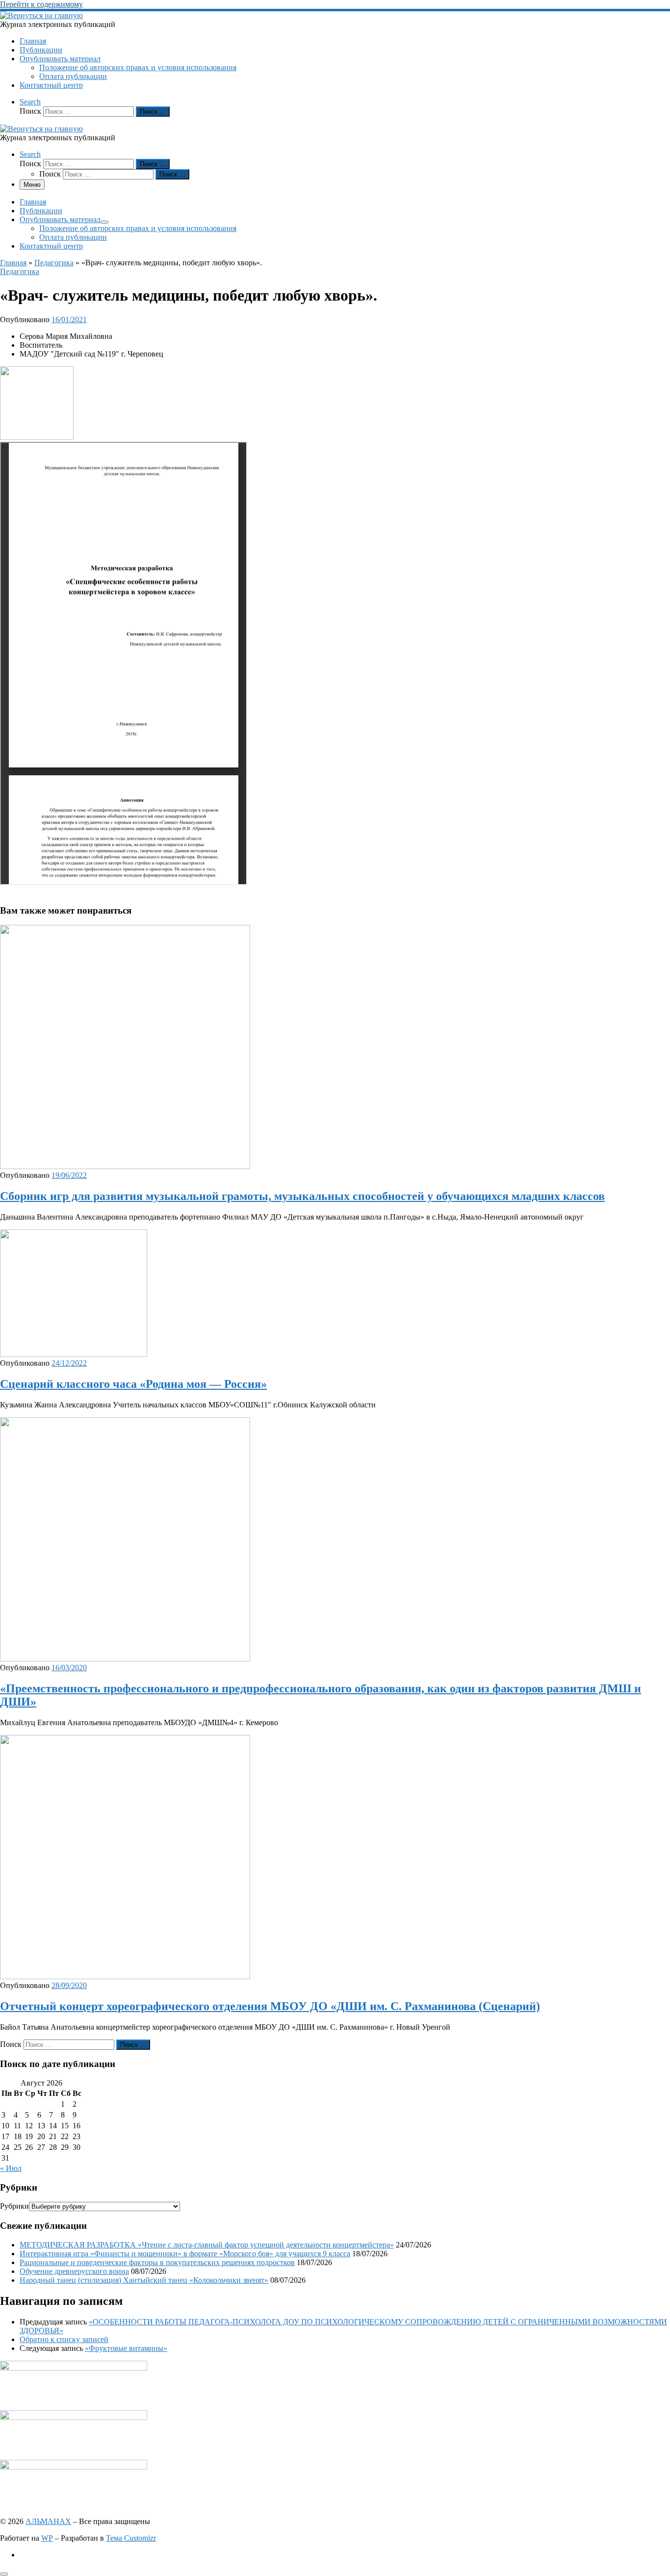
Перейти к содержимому (41, 4)
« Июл (11, 2168)
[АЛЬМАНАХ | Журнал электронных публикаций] (41, 15)
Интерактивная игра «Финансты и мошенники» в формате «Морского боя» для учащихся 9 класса (185, 2254)
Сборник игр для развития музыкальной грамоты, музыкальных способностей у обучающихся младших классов (302, 1196)
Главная (13, 263)
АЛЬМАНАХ (48, 2521)
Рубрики (14, 2206)
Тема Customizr (131, 2538)
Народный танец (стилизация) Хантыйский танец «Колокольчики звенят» (144, 2280)
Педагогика (54, 263)
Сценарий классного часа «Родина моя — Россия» (133, 1384)
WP (47, 2538)
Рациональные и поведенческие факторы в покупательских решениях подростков (157, 2262)
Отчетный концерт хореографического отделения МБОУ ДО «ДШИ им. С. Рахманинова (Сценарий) (270, 2006)
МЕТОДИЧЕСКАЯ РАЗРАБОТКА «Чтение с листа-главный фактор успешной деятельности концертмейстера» (207, 2245)
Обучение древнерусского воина (74, 2271)
